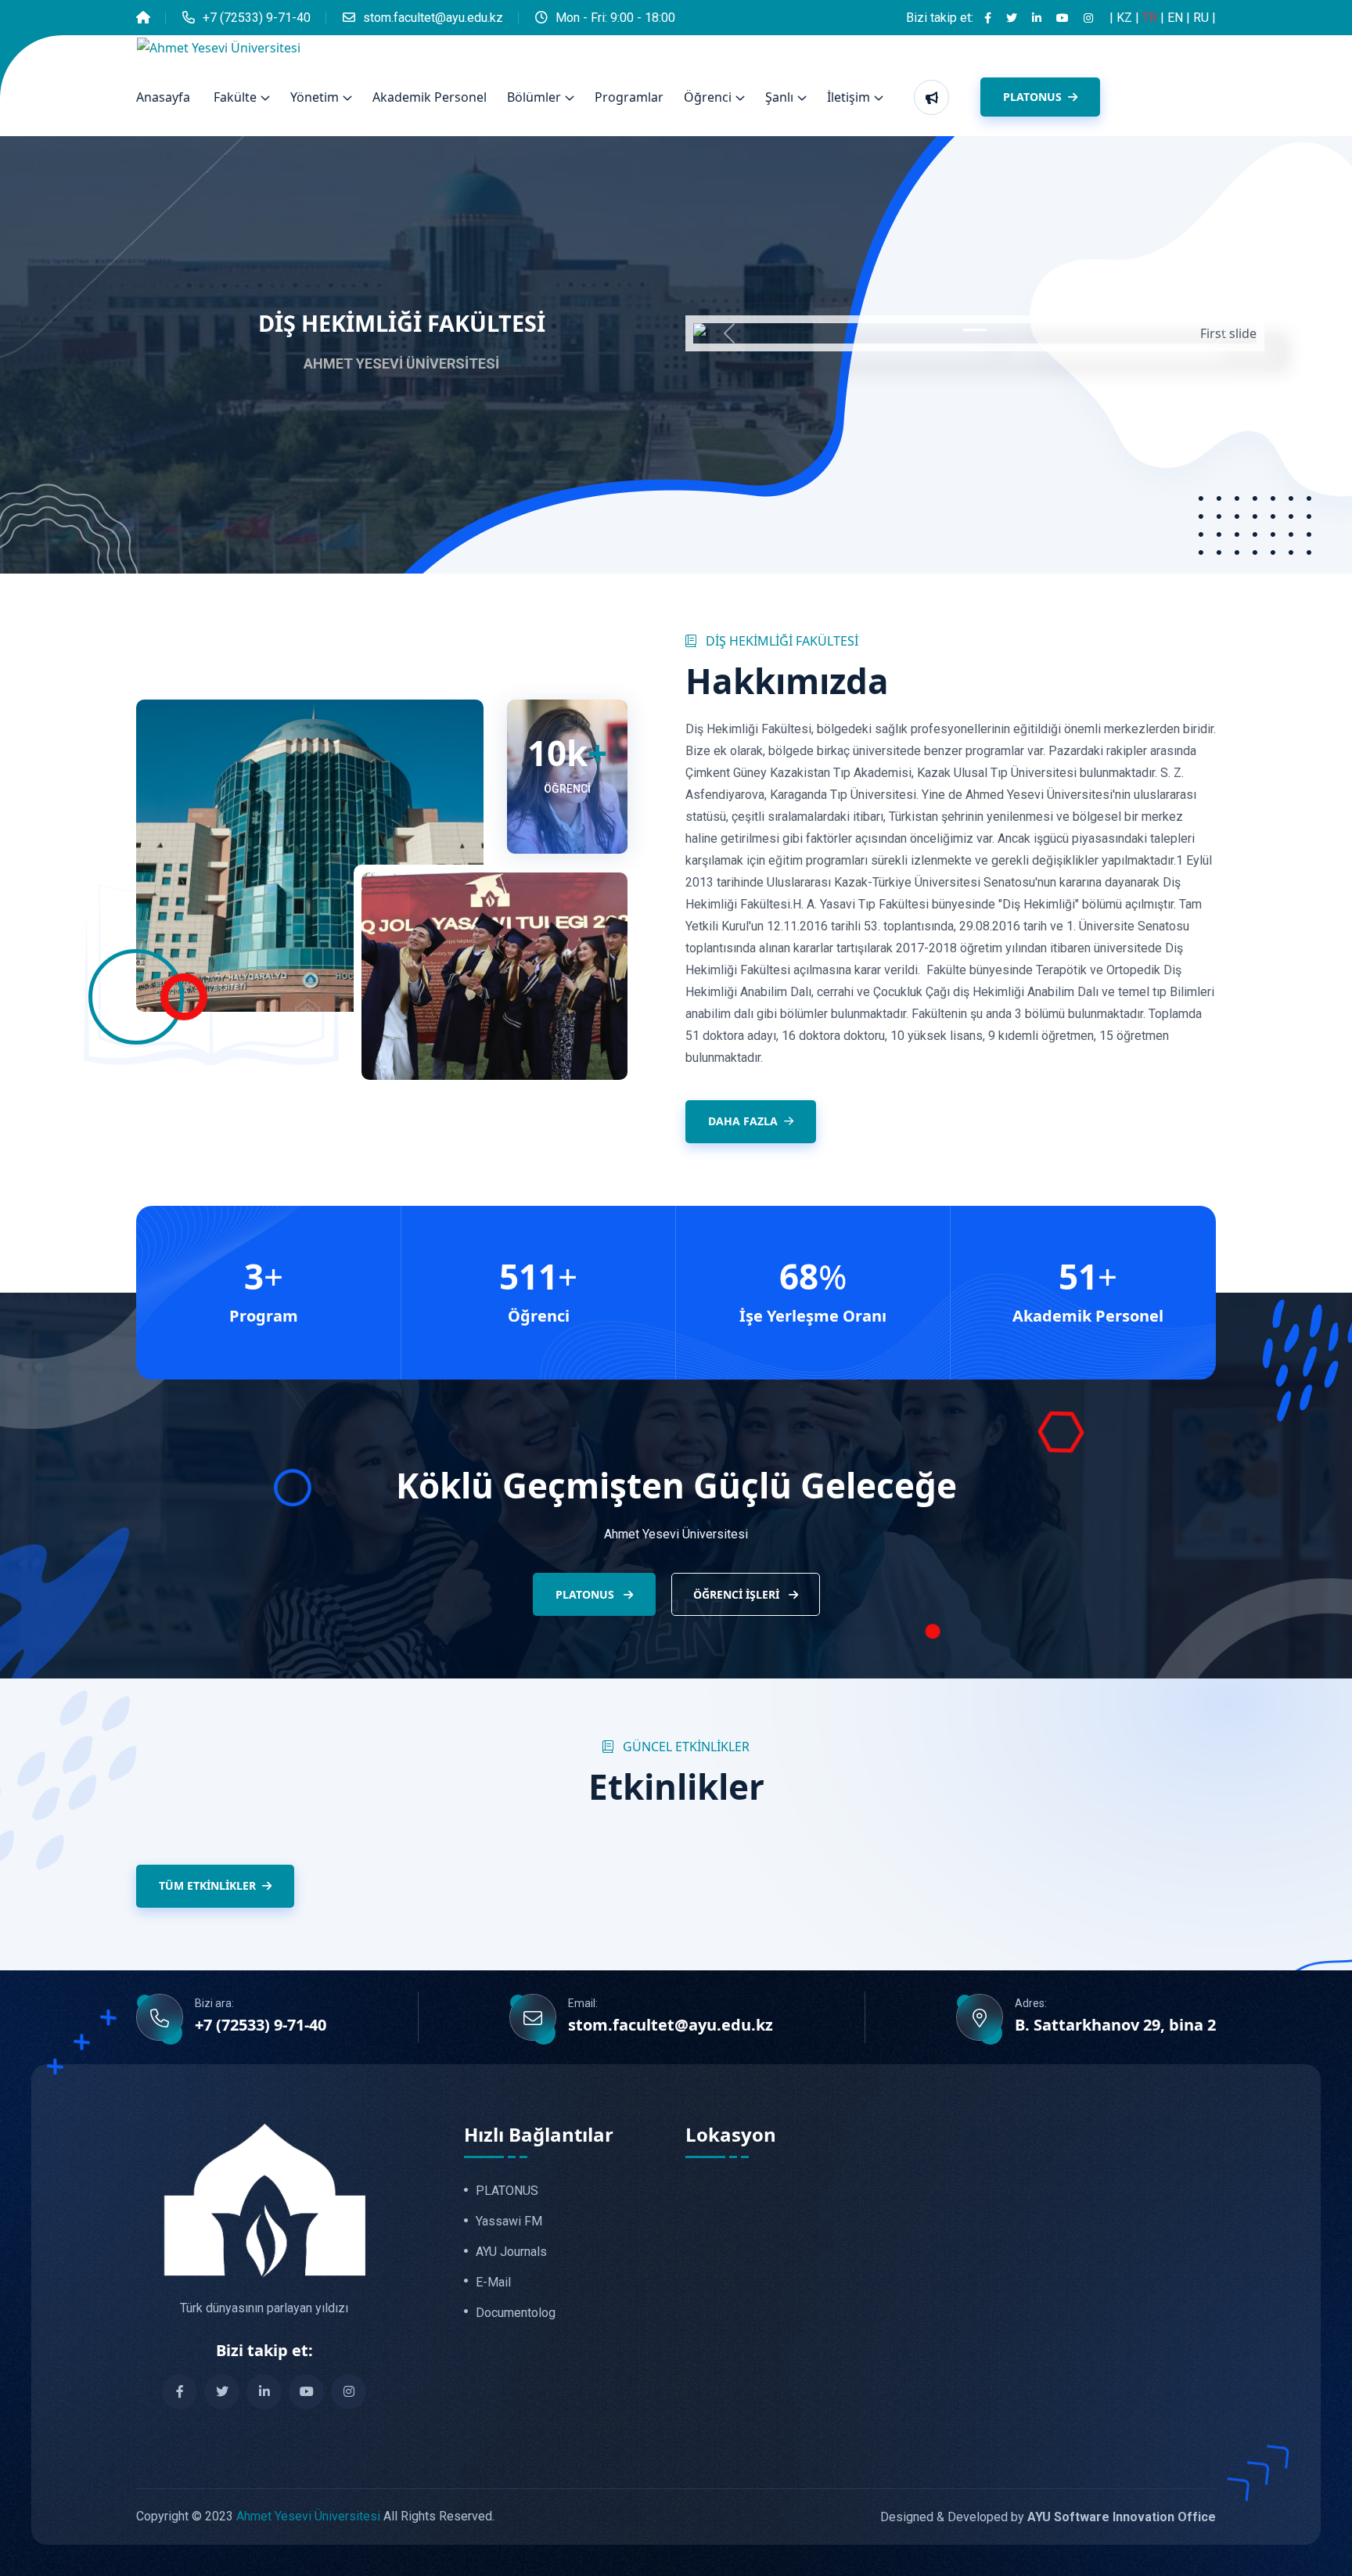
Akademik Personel (430, 97)
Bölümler (534, 97)
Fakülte (235, 97)
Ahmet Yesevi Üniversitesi (308, 2516)
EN (1177, 18)
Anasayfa (163, 97)
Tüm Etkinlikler (207, 1885)
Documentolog (516, 2313)
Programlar (629, 97)
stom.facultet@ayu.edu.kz (433, 18)
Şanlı (779, 97)
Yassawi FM (509, 2222)
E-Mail (493, 2283)
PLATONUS (1034, 97)
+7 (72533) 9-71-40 (257, 18)
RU (1203, 18)
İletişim (849, 97)
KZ (1126, 18)
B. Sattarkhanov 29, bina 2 (1115, 2025)
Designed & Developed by (1048, 2517)
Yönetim (315, 97)
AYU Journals (511, 2252)
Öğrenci (708, 97)
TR (1151, 18)
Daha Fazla (743, 1121)
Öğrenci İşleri (738, 1594)
